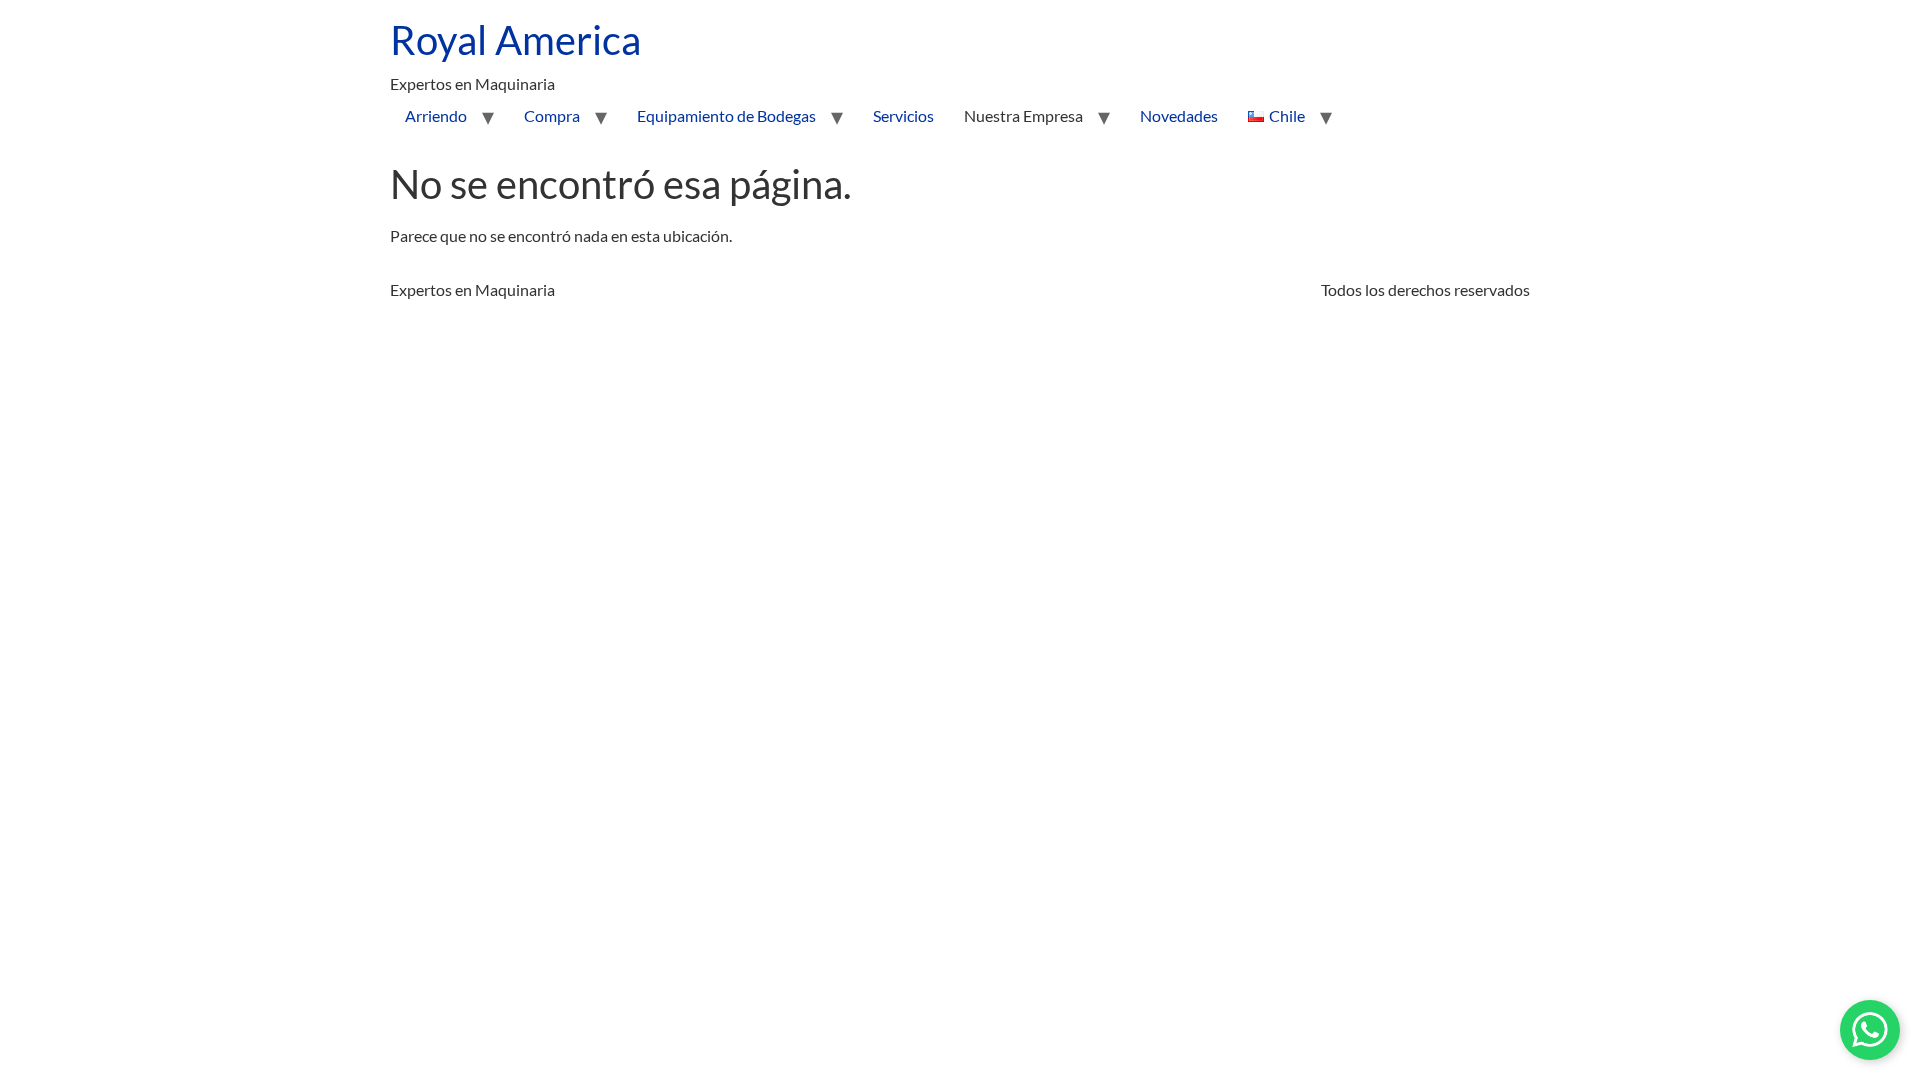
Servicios (903, 115)
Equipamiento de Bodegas (726, 115)
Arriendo (436, 115)
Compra (552, 115)
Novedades (1179, 115)
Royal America (515, 40)
